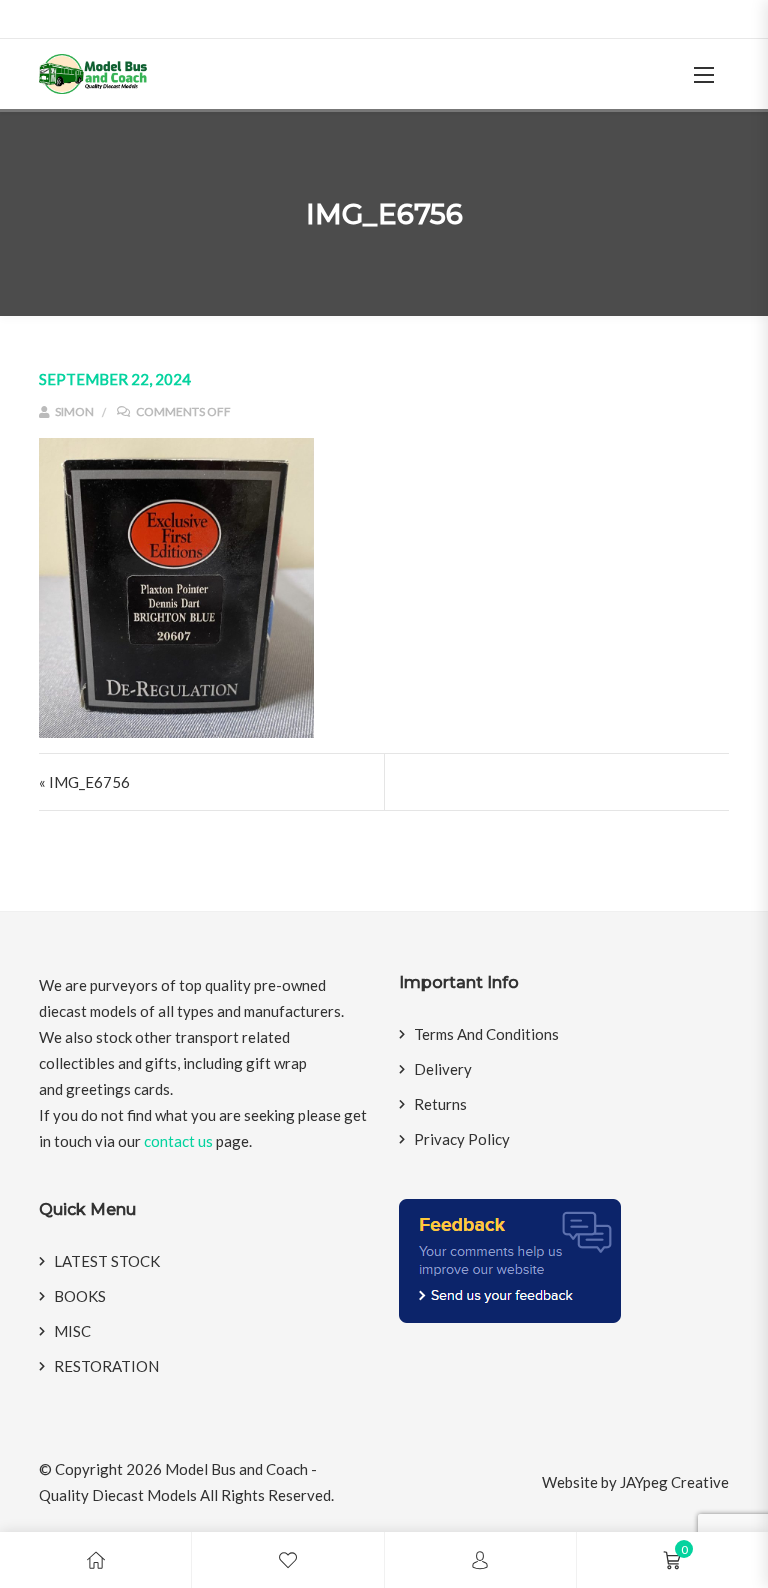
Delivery (443, 1069)
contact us (178, 1141)
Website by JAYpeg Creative (635, 1482)
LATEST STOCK (107, 1261)
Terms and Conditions (486, 1034)
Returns (440, 1104)
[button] (704, 74)
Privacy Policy (462, 1139)
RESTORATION (106, 1366)
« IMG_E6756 (84, 782)
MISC (72, 1331)
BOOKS (80, 1296)
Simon (73, 411)
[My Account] (480, 1560)
